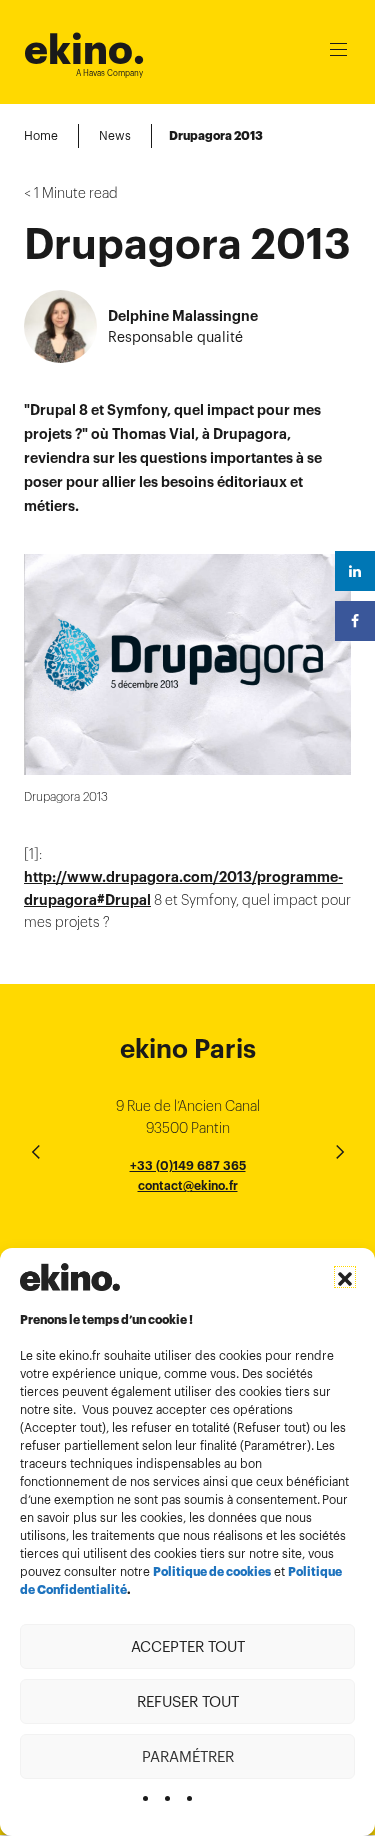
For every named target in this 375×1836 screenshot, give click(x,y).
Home (41, 135)
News (115, 135)
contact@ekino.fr (188, 1185)
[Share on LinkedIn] (355, 571)
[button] (345, 1277)
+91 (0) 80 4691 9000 (188, 1241)
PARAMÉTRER (188, 1756)
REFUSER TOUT (188, 1701)
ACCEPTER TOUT (188, 1646)
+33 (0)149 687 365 (188, 1165)
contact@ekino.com (188, 1207)
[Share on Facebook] (355, 621)
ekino (84, 49)
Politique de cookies (212, 1572)
